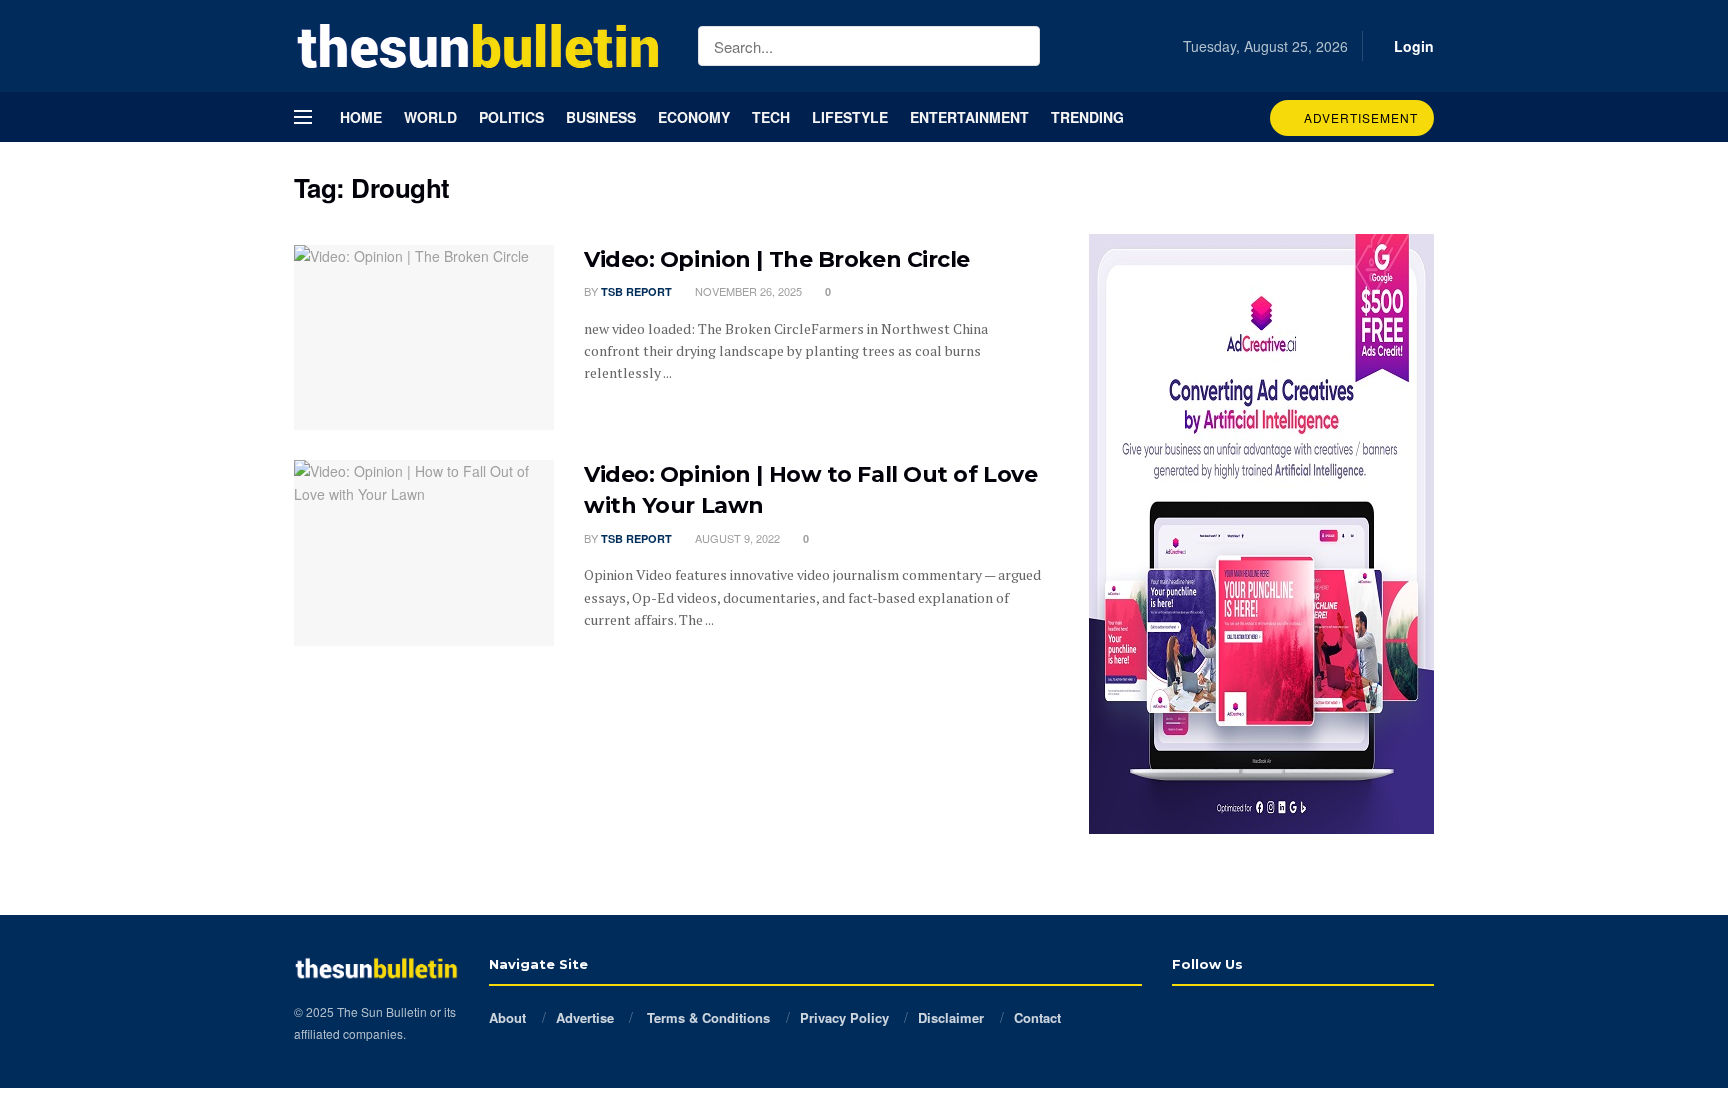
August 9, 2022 (736, 538)
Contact (1037, 1017)
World (430, 117)
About (507, 1017)
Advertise (585, 1017)
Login (1412, 46)
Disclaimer (951, 1017)
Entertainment (969, 117)
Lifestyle (850, 117)
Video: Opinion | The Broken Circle (777, 259)
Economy (694, 117)
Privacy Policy (844, 1017)
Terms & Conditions (706, 1017)
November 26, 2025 (747, 291)
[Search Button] (1020, 46)
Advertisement (1359, 117)
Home (361, 117)
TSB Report (636, 291)
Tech (771, 117)
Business (601, 117)
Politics (511, 117)
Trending (1087, 117)
